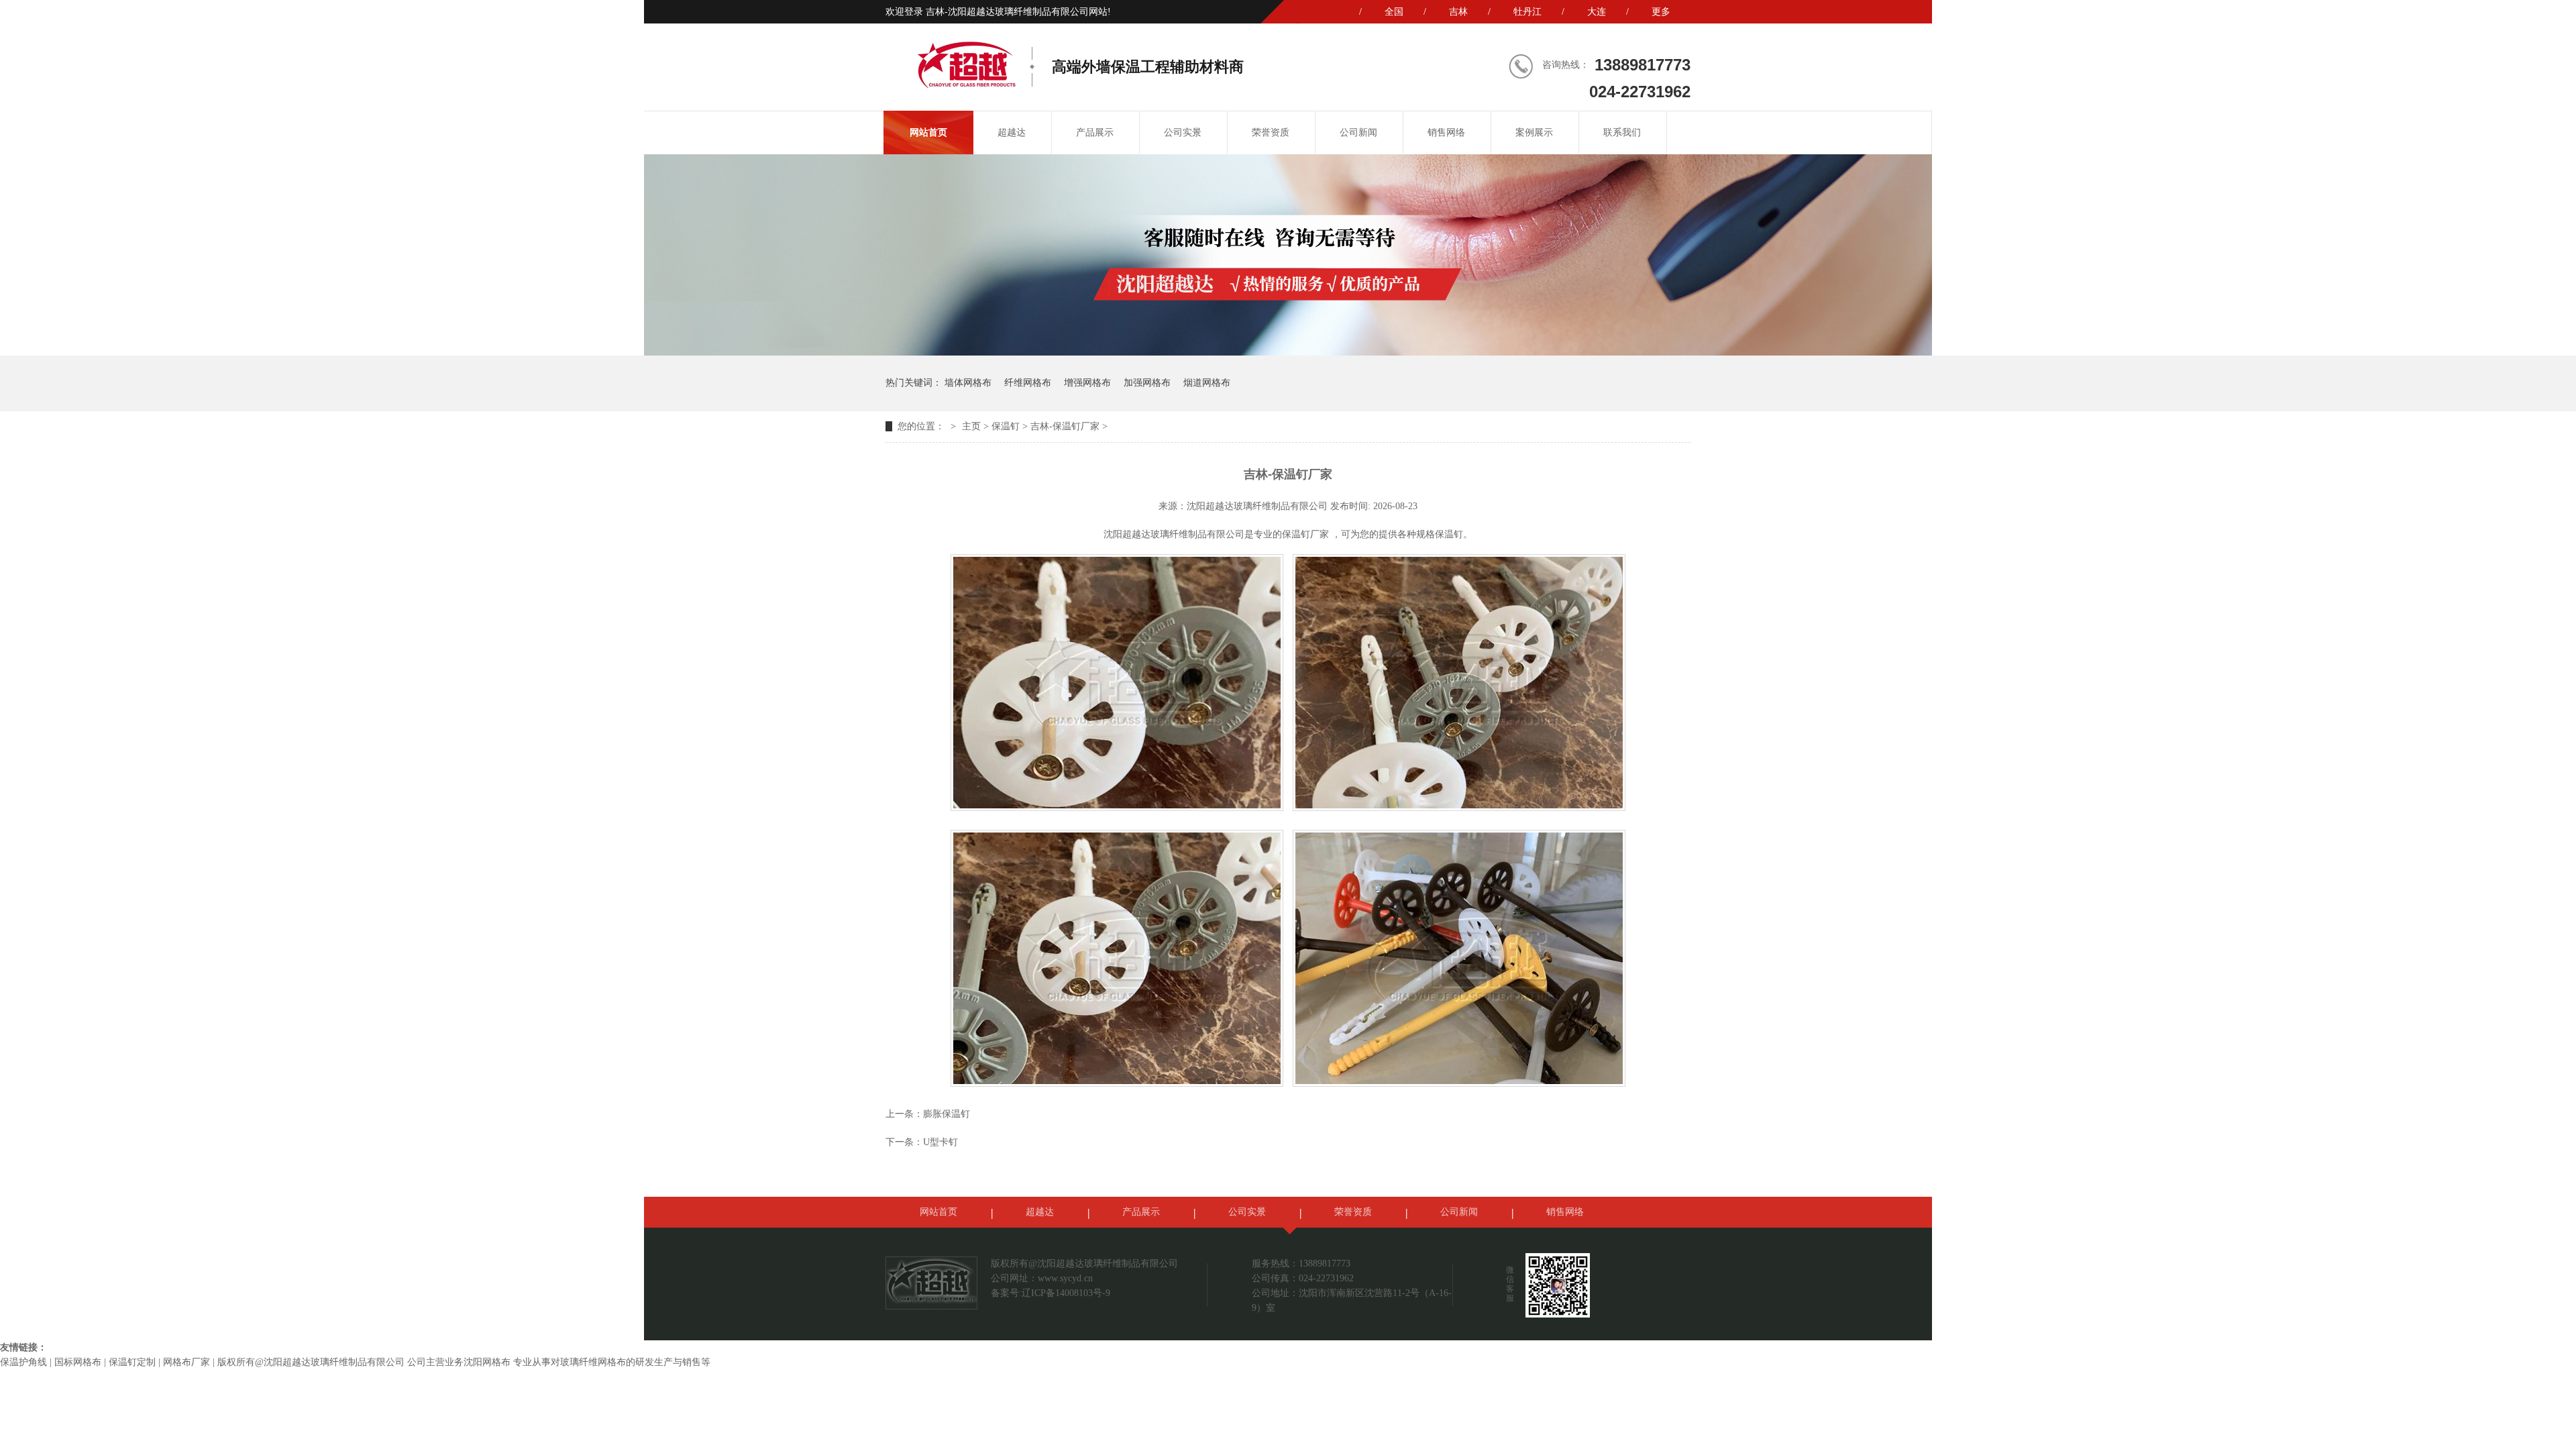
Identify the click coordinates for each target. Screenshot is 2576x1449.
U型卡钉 (941, 1142)
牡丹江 (1527, 12)
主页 (971, 426)
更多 (1661, 12)
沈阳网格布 (487, 1362)
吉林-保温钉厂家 (1065, 426)
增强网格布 (1087, 383)
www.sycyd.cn (1065, 1278)
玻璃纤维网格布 (593, 1362)
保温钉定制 (132, 1362)
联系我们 (1622, 132)
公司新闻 (1358, 132)
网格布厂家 (186, 1362)
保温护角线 (23, 1362)
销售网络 (1446, 132)
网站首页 (928, 132)
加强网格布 (1147, 383)
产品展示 (1095, 132)
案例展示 (1534, 132)
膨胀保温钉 (947, 1114)
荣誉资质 (1271, 132)
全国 (1394, 12)
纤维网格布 (1028, 383)
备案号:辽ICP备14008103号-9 (1051, 1293)
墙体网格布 (968, 383)
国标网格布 (78, 1362)
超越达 (1012, 132)
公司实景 (1183, 132)
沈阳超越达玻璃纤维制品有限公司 (1257, 506)
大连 (1597, 12)
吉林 (1458, 12)
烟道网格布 (1207, 383)
